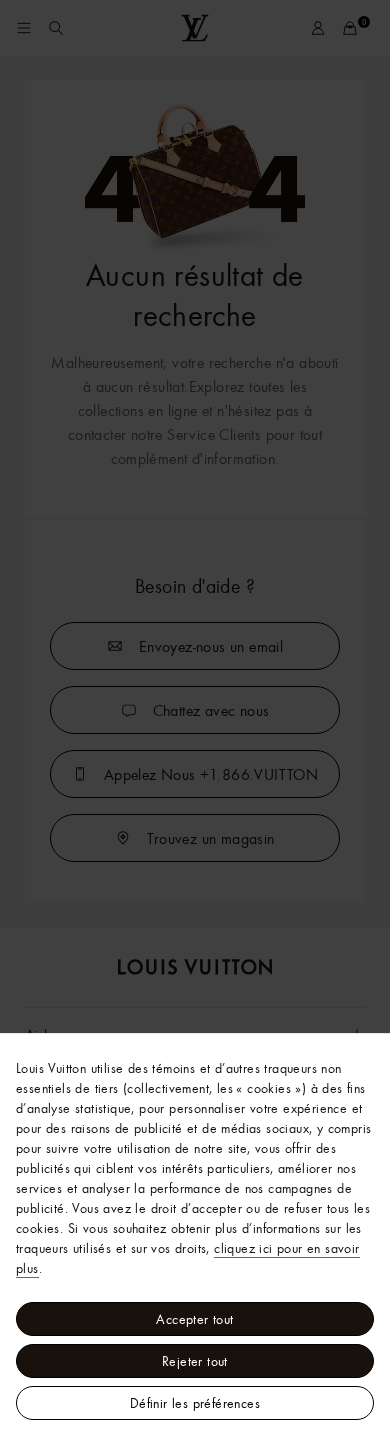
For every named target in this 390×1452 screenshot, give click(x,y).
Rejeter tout (195, 1361)
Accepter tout (194, 1319)
